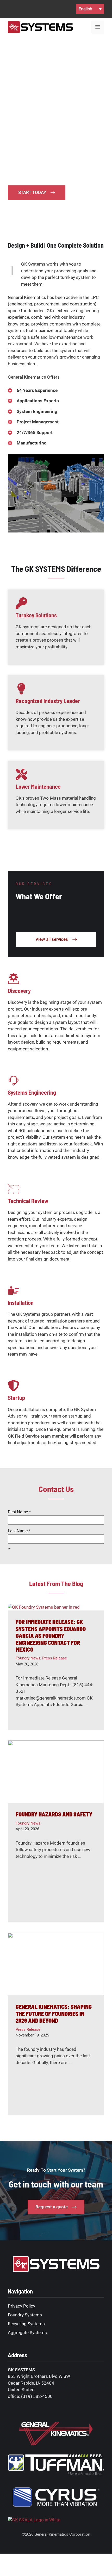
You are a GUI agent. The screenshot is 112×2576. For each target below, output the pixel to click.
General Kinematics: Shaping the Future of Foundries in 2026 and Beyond (54, 2013)
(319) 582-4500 (37, 2396)
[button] (90, 9)
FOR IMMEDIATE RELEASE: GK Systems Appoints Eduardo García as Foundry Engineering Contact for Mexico (51, 1635)
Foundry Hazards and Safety (54, 1814)
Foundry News (28, 1658)
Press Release (55, 1658)
